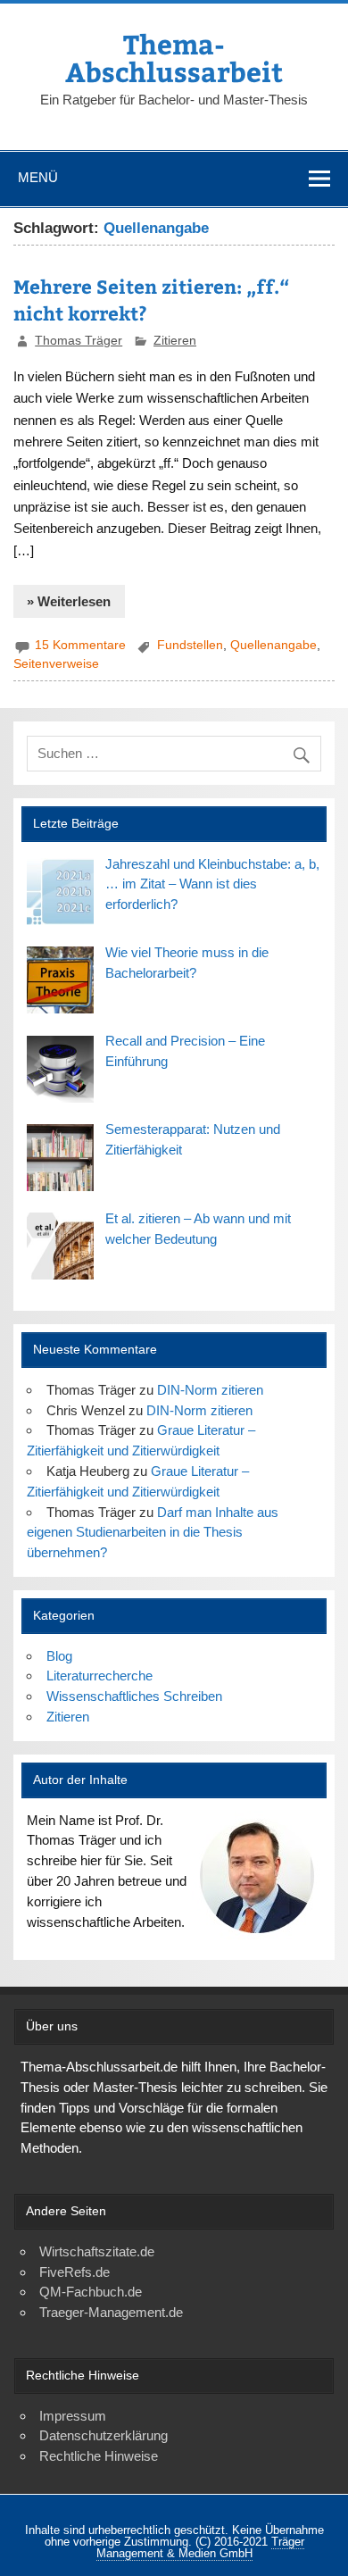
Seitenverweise (56, 664)
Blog (59, 1656)
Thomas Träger (79, 341)
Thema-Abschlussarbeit (174, 57)
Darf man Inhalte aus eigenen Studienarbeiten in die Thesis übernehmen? (152, 1533)
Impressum (73, 2416)
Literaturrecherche (99, 1676)
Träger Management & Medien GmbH (200, 2547)
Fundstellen (190, 645)
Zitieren (175, 341)
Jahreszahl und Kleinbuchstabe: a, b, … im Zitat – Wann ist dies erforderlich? (212, 884)
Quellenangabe (273, 645)
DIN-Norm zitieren (210, 1390)
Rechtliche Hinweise (99, 2456)
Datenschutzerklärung (104, 2435)
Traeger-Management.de (111, 2312)
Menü (38, 177)
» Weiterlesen (69, 601)
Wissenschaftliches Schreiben (134, 1696)
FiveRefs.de (75, 2272)
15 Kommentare (80, 645)
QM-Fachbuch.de (91, 2292)
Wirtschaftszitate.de (97, 2251)
